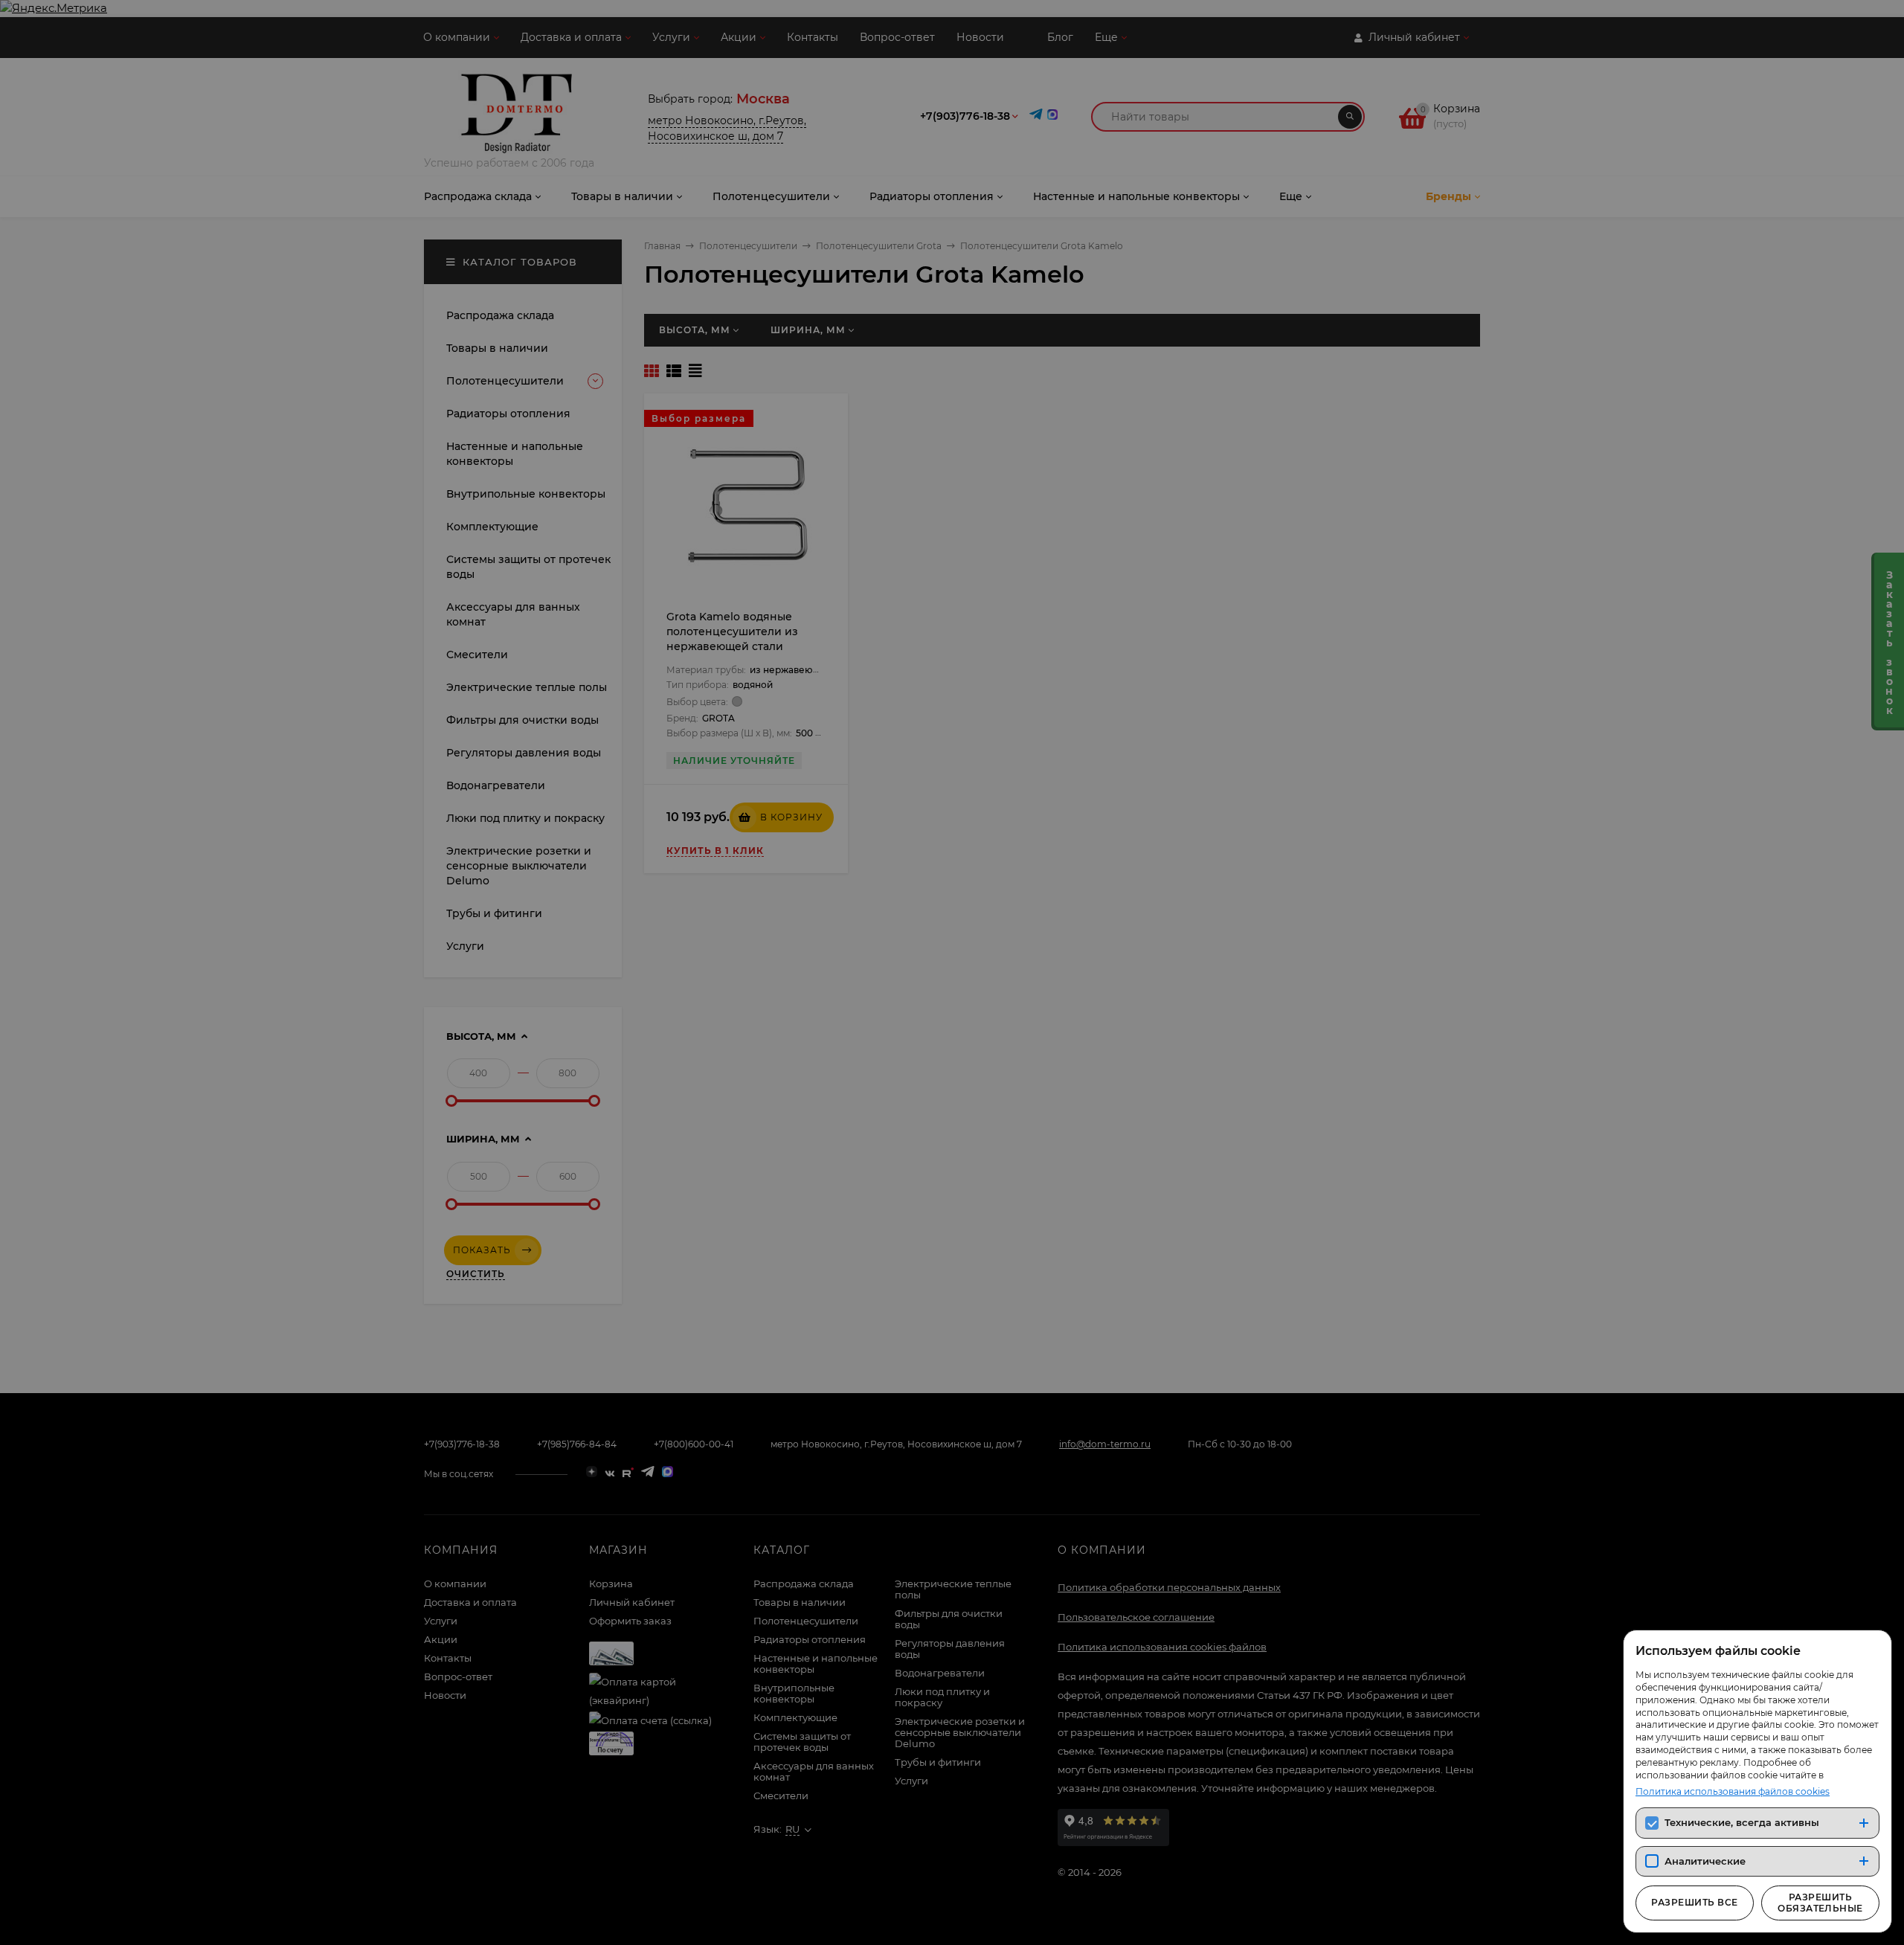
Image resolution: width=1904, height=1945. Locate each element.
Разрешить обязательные (1820, 1902)
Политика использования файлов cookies (1733, 1791)
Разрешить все (1694, 1902)
